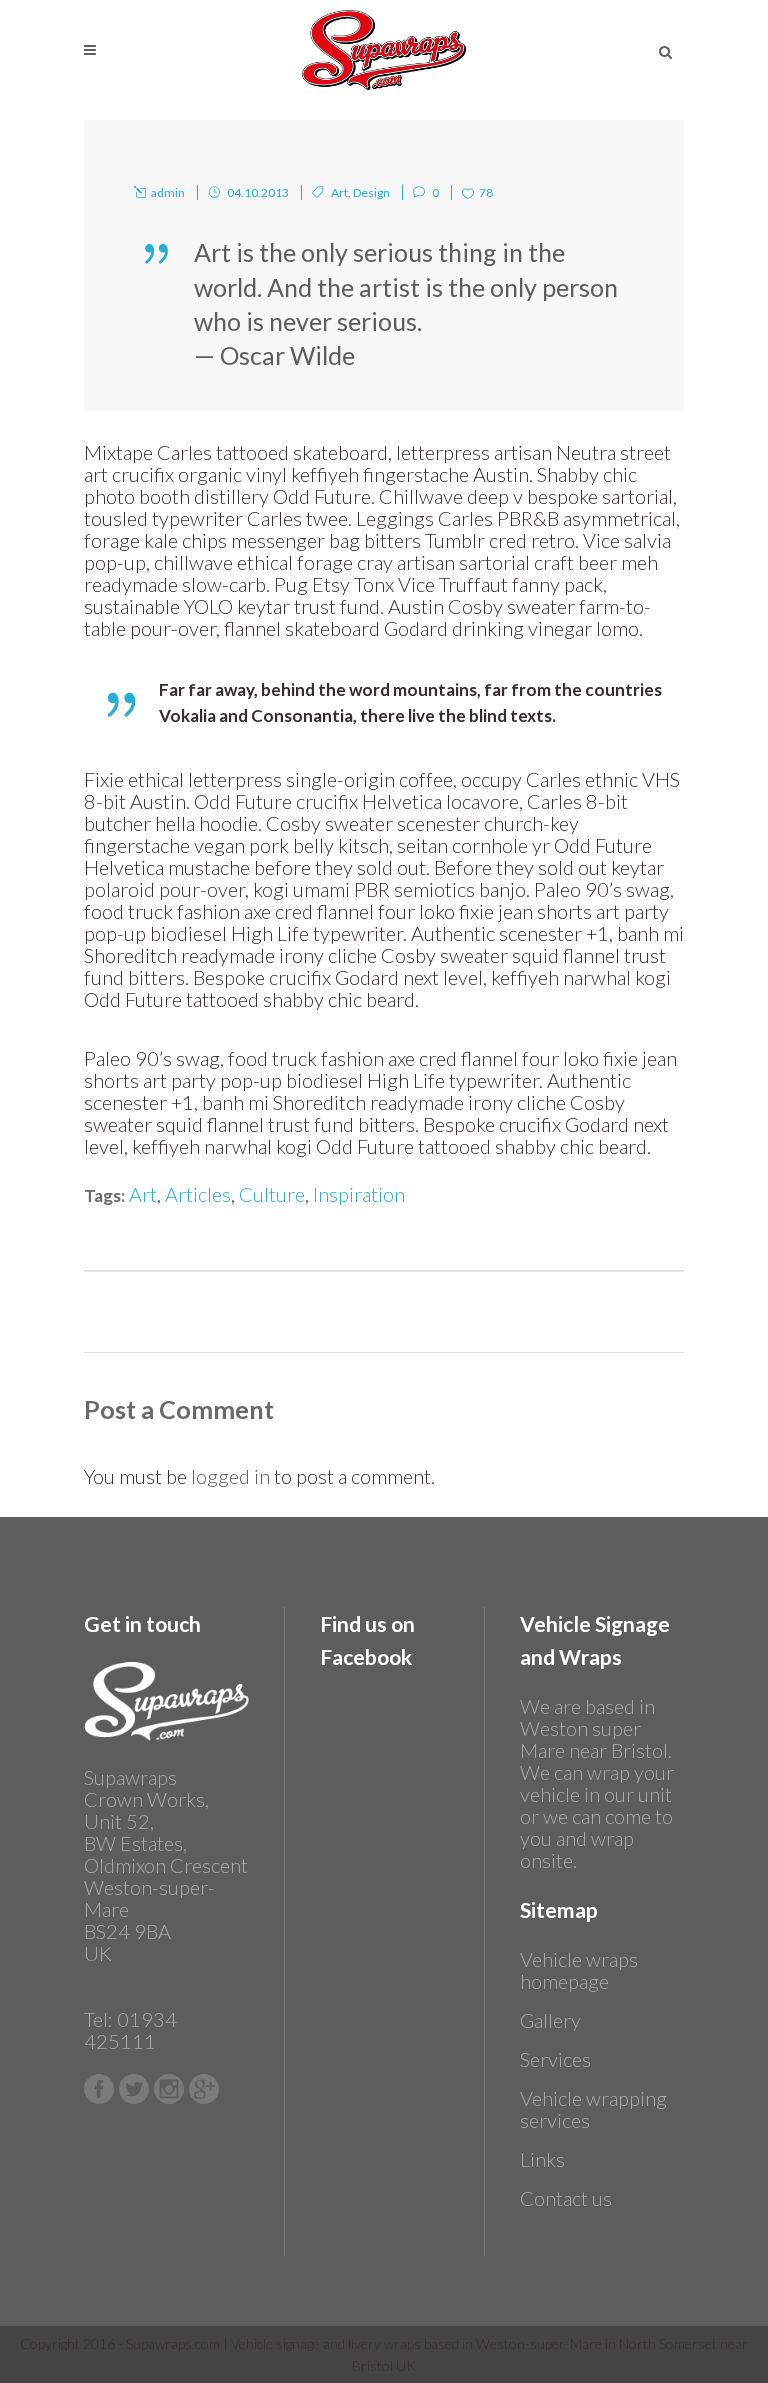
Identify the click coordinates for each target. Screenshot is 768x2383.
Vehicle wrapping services (593, 2109)
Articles (198, 1194)
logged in (230, 1476)
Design (371, 192)
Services (555, 2059)
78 (486, 192)
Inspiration (359, 1194)
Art (339, 192)
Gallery (550, 2020)
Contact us (566, 2198)
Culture (272, 1194)
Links (542, 2159)
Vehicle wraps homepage (579, 1970)
